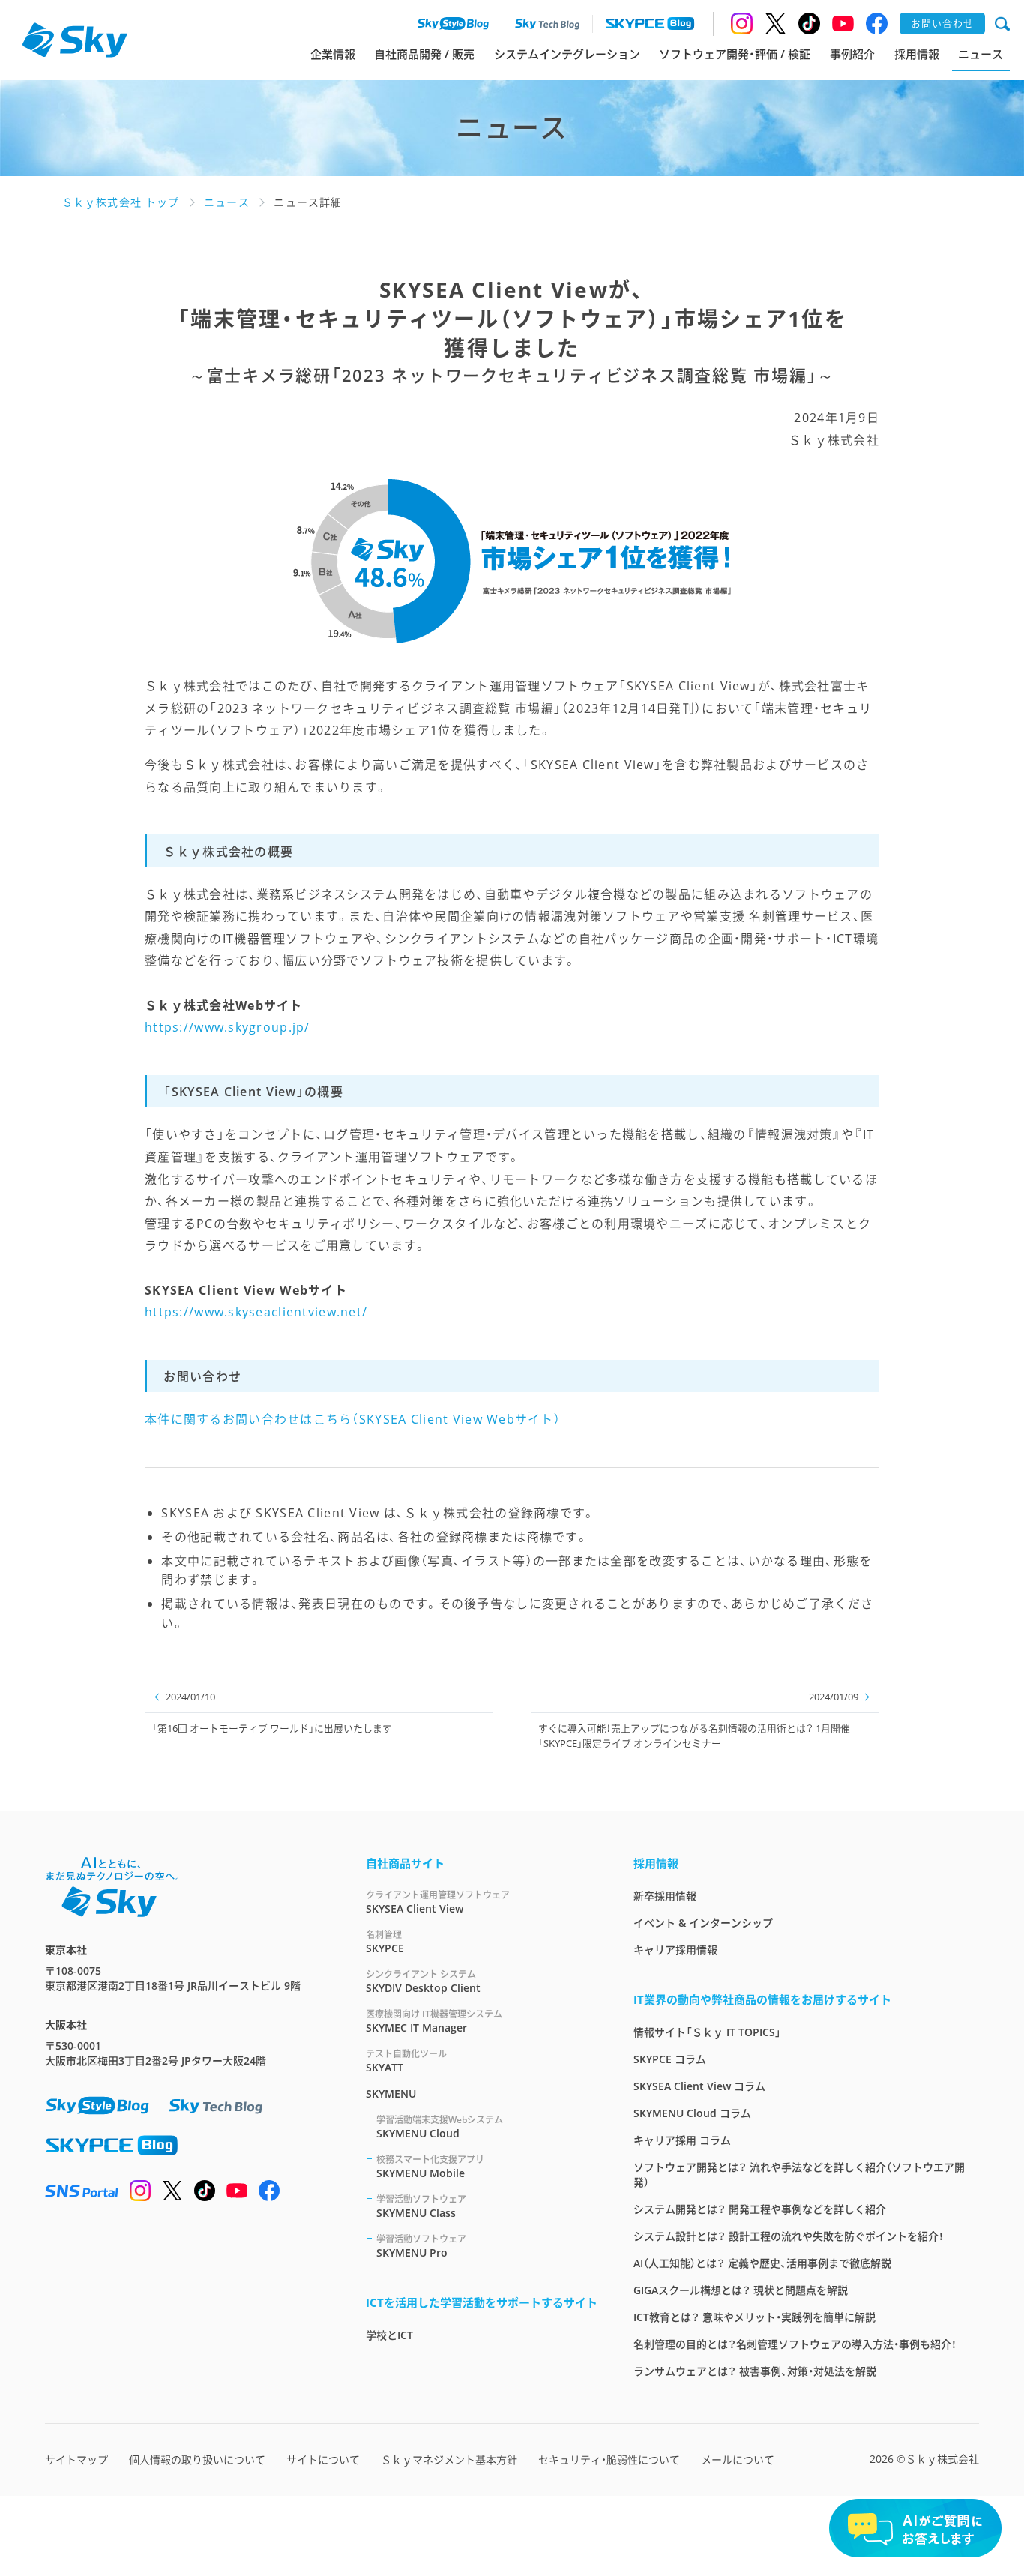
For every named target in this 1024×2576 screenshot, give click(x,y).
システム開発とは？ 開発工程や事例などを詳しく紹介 (760, 2209)
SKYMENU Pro (421, 2246)
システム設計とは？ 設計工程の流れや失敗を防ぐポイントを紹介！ (789, 2236)
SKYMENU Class (421, 2206)
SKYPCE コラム (670, 2059)
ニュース (981, 54)
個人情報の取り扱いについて (197, 2459)
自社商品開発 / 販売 (424, 54)
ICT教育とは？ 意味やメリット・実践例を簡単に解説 (755, 2317)
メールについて (738, 2459)
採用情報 (917, 54)
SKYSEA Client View (438, 1902)
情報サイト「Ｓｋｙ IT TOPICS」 (707, 2032)
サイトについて (323, 2459)
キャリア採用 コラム (682, 2140)
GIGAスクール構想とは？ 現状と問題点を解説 (741, 2290)
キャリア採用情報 (675, 1950)
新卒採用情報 (665, 1896)
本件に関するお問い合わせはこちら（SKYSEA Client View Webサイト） (353, 1419)
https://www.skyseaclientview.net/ (256, 1312)
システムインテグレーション (567, 54)
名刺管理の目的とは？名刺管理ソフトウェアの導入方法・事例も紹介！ (795, 2344)
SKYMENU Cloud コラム (692, 2113)
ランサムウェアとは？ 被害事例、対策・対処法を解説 (755, 2371)
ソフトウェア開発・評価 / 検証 (735, 54)
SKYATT (406, 2061)
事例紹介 (852, 54)
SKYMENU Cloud (440, 2127)
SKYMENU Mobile (430, 2167)
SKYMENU (391, 2094)
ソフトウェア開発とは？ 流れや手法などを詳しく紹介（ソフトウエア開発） (799, 2175)
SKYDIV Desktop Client (423, 1981)
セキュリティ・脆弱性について (609, 2459)
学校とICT (389, 2335)
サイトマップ (76, 2459)
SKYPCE (385, 1942)
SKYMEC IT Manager (434, 2021)
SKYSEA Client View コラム (699, 2086)
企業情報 (333, 54)
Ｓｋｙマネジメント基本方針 (449, 2459)
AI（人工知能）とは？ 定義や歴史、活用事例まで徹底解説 (762, 2263)
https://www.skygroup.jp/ (228, 1027)
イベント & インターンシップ (703, 1923)
